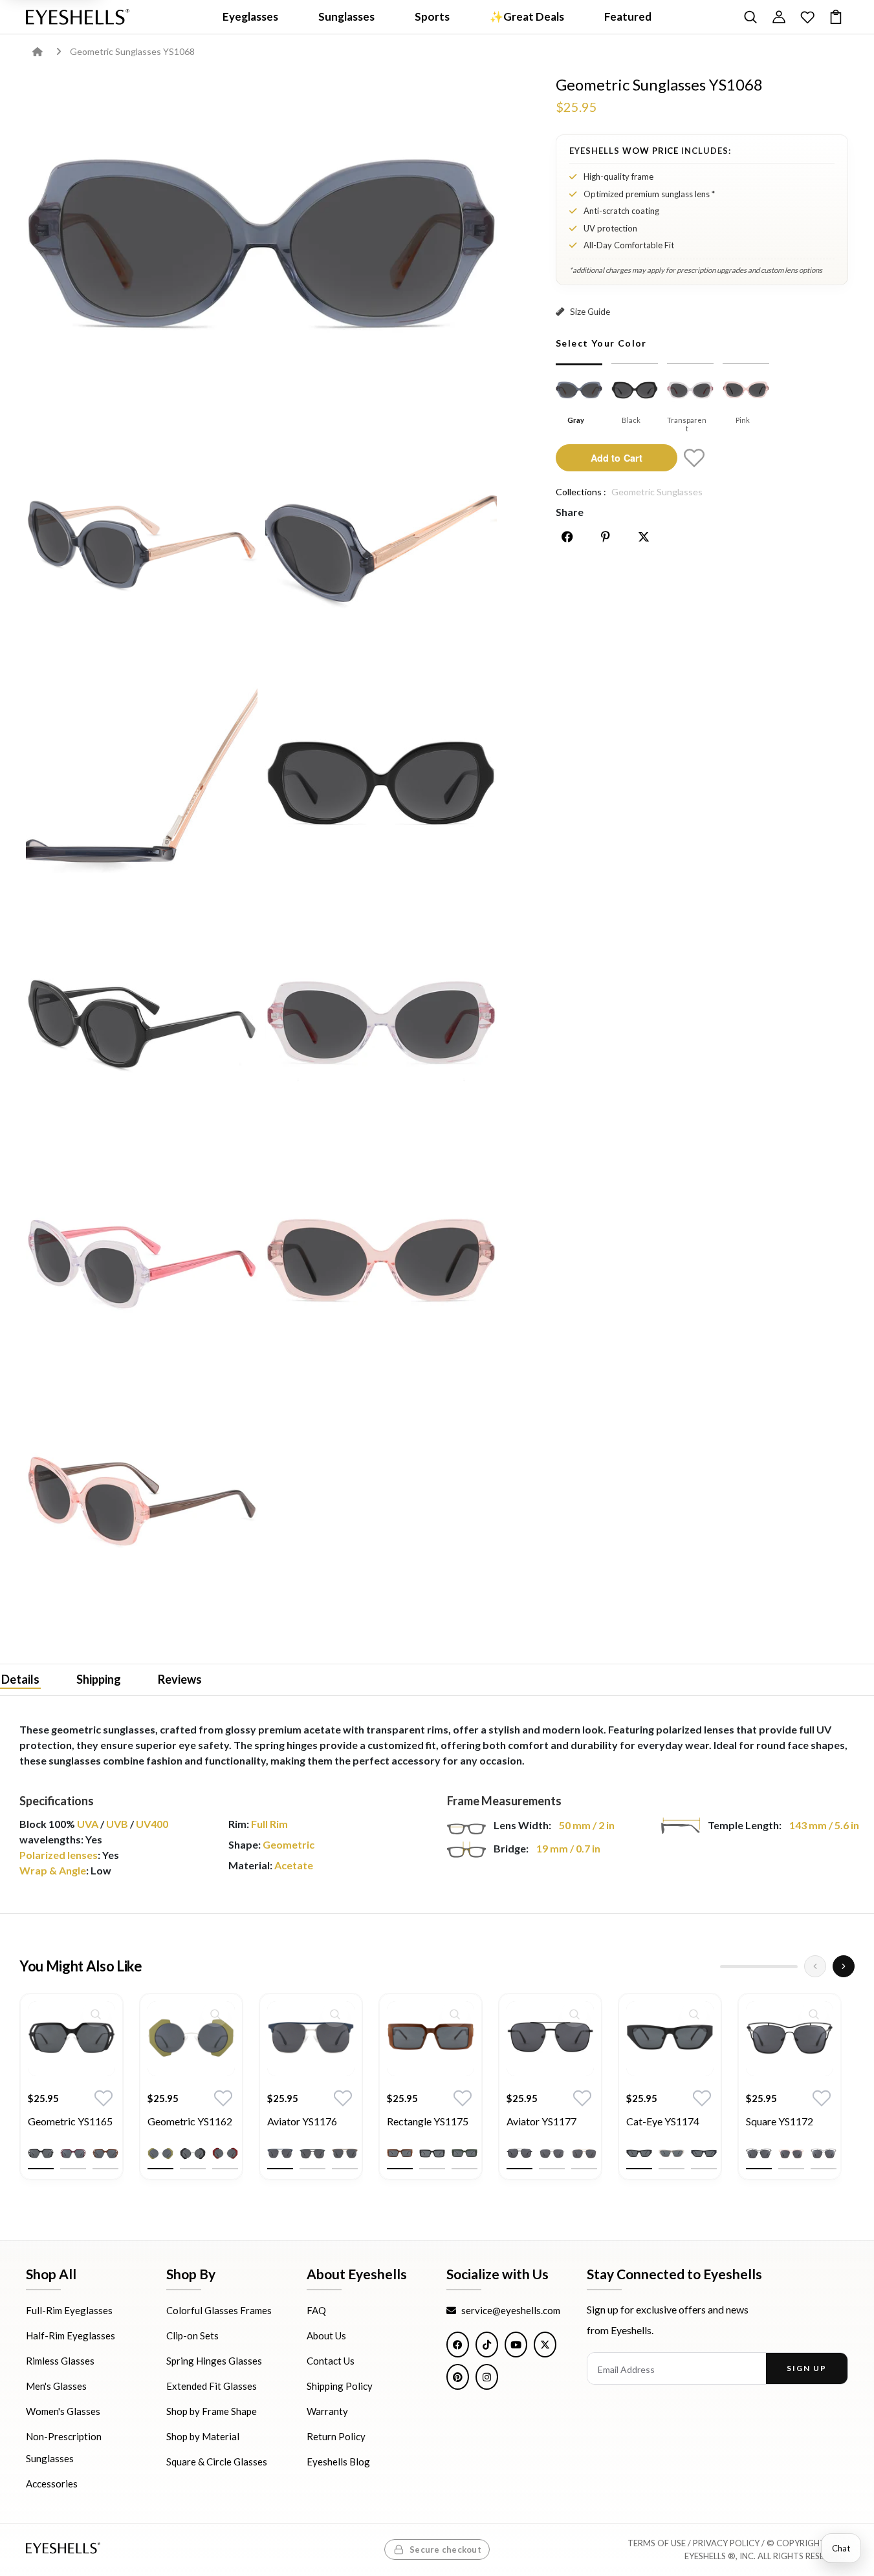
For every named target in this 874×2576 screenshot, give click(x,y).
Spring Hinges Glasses (214, 2361)
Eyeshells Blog (338, 2462)
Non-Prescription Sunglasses (64, 2448)
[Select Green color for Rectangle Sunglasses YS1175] (464, 2154)
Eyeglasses (250, 16)
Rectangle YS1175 (428, 2121)
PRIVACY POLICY (726, 2544)
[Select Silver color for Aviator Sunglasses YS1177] (552, 2154)
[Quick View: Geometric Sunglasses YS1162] (215, 2014)
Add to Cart (617, 457)
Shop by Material (203, 2437)
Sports (432, 16)
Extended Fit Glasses (212, 2387)
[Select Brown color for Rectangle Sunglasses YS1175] (400, 2154)
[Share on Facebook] (567, 537)
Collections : (581, 492)
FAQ (316, 2311)
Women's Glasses (63, 2412)
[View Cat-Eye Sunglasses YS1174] (670, 2039)
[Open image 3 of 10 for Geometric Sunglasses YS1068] (381, 546)
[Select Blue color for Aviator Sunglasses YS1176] (280, 2154)
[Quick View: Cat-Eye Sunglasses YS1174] (694, 2014)
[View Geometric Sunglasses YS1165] (71, 2039)
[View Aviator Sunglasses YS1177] (550, 2039)
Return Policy (336, 2437)
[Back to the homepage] (47, 51)
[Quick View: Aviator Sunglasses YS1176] (335, 2014)
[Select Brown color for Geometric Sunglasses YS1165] (105, 2154)
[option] (71, 2096)
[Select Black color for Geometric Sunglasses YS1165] (41, 2154)
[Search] (750, 17)
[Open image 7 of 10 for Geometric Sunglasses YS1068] (381, 1025)
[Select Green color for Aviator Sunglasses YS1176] (312, 2154)
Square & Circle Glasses (217, 2462)
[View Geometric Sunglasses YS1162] (191, 2039)
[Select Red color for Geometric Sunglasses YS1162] (225, 2154)
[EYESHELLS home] (78, 17)
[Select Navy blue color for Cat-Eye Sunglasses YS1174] (704, 2154)
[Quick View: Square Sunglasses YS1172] (814, 2014)
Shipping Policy (340, 2387)
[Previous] (815, 1966)
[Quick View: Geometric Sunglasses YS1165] (96, 2014)
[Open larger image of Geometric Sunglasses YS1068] (262, 249)
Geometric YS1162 (190, 2121)
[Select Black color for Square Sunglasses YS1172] (759, 2154)
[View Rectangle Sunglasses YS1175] (431, 2039)
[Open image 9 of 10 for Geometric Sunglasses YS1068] (381, 1264)
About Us (326, 2336)
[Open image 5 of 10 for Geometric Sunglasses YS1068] (381, 785)
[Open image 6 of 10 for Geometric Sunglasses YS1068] (142, 1025)
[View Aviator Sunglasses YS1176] (311, 2039)
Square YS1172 (780, 2121)
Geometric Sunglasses (657, 492)
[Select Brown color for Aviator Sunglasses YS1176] (345, 2154)
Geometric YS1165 (70, 2121)
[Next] (844, 1966)
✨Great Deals (527, 16)
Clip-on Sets (192, 2336)
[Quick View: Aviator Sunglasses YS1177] (574, 2014)
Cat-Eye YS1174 (663, 2121)
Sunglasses (346, 16)
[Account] (779, 17)
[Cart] (836, 17)
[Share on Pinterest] (606, 537)
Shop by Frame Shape (212, 2412)
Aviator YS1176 (302, 2121)
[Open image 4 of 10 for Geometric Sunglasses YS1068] (142, 785)
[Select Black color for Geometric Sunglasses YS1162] (193, 2154)
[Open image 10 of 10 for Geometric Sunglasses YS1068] (142, 1504)
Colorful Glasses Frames (219, 2311)
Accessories (52, 2484)
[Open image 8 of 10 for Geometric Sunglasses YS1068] (142, 1264)
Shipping (99, 1679)
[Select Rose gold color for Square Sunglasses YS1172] (791, 2154)
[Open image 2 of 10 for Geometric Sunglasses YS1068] (142, 546)
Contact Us (331, 2361)
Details (20, 1679)
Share (570, 512)
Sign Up (806, 2369)
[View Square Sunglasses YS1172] (790, 2039)
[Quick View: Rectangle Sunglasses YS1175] (455, 2014)
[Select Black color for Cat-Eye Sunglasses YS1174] (639, 2154)
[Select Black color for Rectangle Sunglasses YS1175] (432, 2154)
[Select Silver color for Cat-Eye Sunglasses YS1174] (672, 2154)
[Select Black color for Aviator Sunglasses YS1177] (519, 2154)
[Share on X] (644, 537)
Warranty (327, 2412)
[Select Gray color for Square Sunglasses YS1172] (824, 2154)
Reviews (180, 1679)
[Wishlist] (807, 17)
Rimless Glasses (60, 2361)
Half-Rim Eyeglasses (71, 2336)
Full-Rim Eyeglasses (69, 2311)
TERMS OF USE (657, 2544)
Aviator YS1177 (541, 2121)
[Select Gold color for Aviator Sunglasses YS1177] (584, 2154)
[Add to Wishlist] (694, 458)
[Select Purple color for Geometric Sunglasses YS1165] (73, 2154)
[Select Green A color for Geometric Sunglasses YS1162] (160, 2154)
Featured (628, 16)
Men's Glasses (56, 2387)
